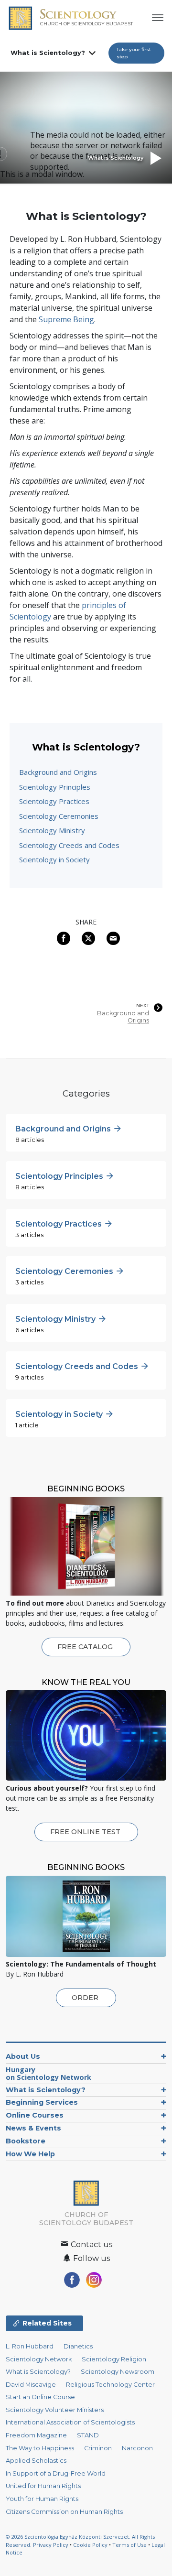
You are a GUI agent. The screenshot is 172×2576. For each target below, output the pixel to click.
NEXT (143, 1006)
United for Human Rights (43, 2486)
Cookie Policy (90, 2545)
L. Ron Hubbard (30, 2346)
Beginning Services (42, 2102)
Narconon (137, 2448)
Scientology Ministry (52, 830)
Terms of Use (129, 2545)
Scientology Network (39, 2359)
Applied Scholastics (36, 2461)
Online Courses (35, 2115)
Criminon (98, 2448)
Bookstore (26, 2141)
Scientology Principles (55, 787)
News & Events (33, 2128)
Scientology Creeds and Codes (69, 845)
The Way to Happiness (40, 2448)
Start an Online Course (40, 2397)
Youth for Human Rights (42, 2499)
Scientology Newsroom (118, 2372)
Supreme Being (66, 319)
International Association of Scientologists (70, 2422)
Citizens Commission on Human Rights (64, 2512)
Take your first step (134, 53)
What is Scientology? (48, 53)
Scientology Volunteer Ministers (55, 2410)
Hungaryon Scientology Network (48, 2073)
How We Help (30, 2154)
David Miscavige (31, 2385)
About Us (23, 2056)
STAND (88, 2435)
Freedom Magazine (36, 2435)
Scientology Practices (54, 801)
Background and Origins (58, 772)
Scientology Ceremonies (59, 816)
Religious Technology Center (110, 2385)
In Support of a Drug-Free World (56, 2473)
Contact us (91, 2244)
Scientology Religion (114, 2359)
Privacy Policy (51, 2545)
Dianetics (78, 2346)
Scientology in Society (54, 859)
